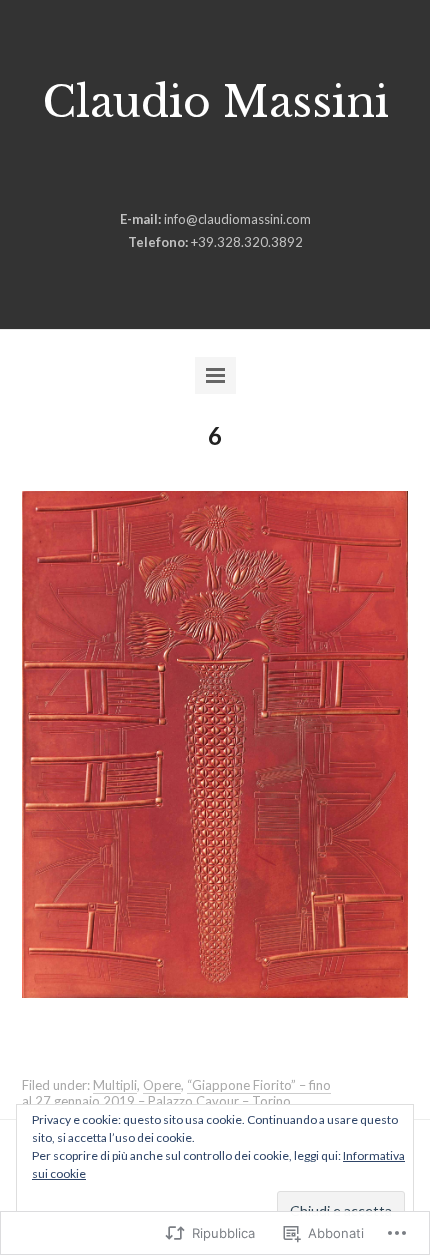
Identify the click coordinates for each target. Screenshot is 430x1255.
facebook (182, 172)
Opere (162, 1085)
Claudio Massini (215, 102)
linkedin (213, 172)
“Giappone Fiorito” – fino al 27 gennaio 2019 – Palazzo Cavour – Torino (176, 1093)
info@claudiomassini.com (237, 219)
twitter (244, 172)
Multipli (115, 1085)
